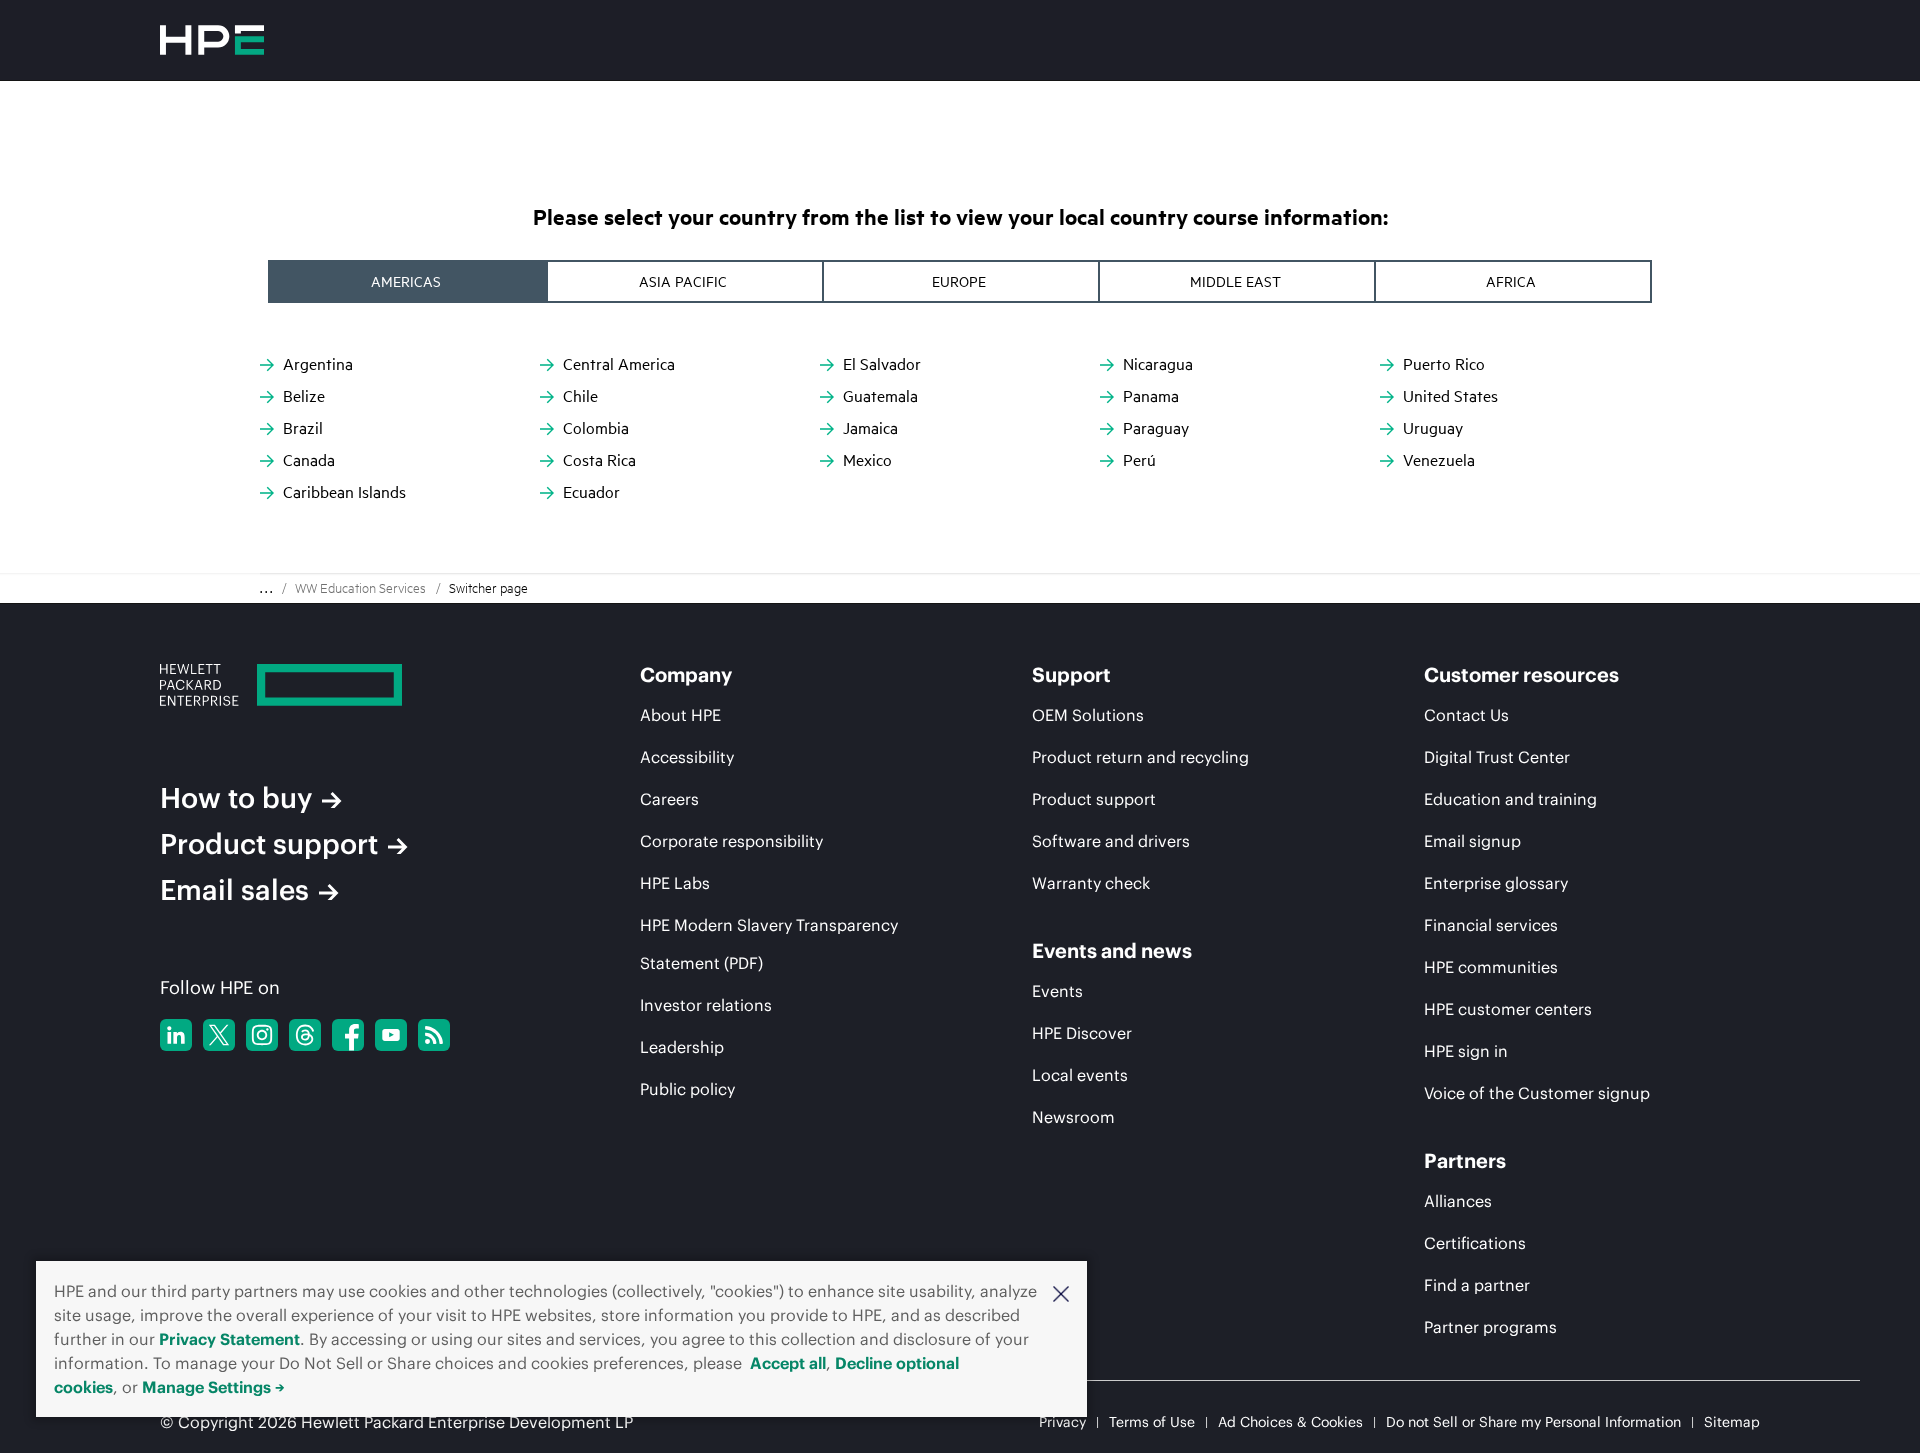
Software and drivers (1111, 841)
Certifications (1475, 1243)
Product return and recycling (1140, 757)
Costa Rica (599, 460)
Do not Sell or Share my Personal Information (1533, 1422)
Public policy (687, 1089)
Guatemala (880, 396)
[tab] (408, 281)
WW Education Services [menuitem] (360, 588)
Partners (1465, 1161)
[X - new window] (219, 1035)
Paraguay (1156, 428)
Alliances (1458, 1201)
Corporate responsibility (731, 841)
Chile (580, 396)
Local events (1080, 1075)
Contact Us (1466, 715)
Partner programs (1490, 1327)
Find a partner (1477, 1285)
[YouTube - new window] (391, 1035)
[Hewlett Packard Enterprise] (212, 40)
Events (1057, 991)
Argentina (318, 364)
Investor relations (706, 1005)
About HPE (680, 715)
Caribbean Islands (344, 492)
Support (1071, 675)
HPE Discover (1082, 1033)
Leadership (682, 1047)
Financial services (1491, 925)
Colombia (596, 428)
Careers (669, 799)
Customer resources (1521, 675)
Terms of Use (1152, 1422)
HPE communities (1491, 967)
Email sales (234, 890)
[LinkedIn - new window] (176, 1035)
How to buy (236, 798)
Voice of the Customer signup (1537, 1093)
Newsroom (1073, 1117)
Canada (309, 460)
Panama (1151, 396)
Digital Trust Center (1497, 757)
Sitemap (1732, 1422)
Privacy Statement (229, 1339)
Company (686, 675)
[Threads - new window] (305, 1035)
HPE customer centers (1508, 1009)
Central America (619, 364)
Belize (304, 396)
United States (1450, 396)
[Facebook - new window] (348, 1035)
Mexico (867, 460)
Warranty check (1091, 883)
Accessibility (687, 757)
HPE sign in (1466, 1051)
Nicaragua (1158, 364)
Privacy (1062, 1422)
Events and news (1112, 951)
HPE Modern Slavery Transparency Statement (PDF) (769, 944)
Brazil (303, 428)
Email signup (1472, 841)
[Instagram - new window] (262, 1035)
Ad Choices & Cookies (1290, 1422)
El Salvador (882, 364)
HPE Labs (675, 883)
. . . (266, 589)
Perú (1139, 460)
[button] (1061, 1292)
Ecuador (591, 492)
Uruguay (1433, 428)
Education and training (1510, 799)
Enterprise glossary (1496, 883)
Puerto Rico (1444, 364)
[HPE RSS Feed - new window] (434, 1035)
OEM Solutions (1088, 715)
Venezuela (1439, 460)
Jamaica (870, 428)
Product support (269, 844)
